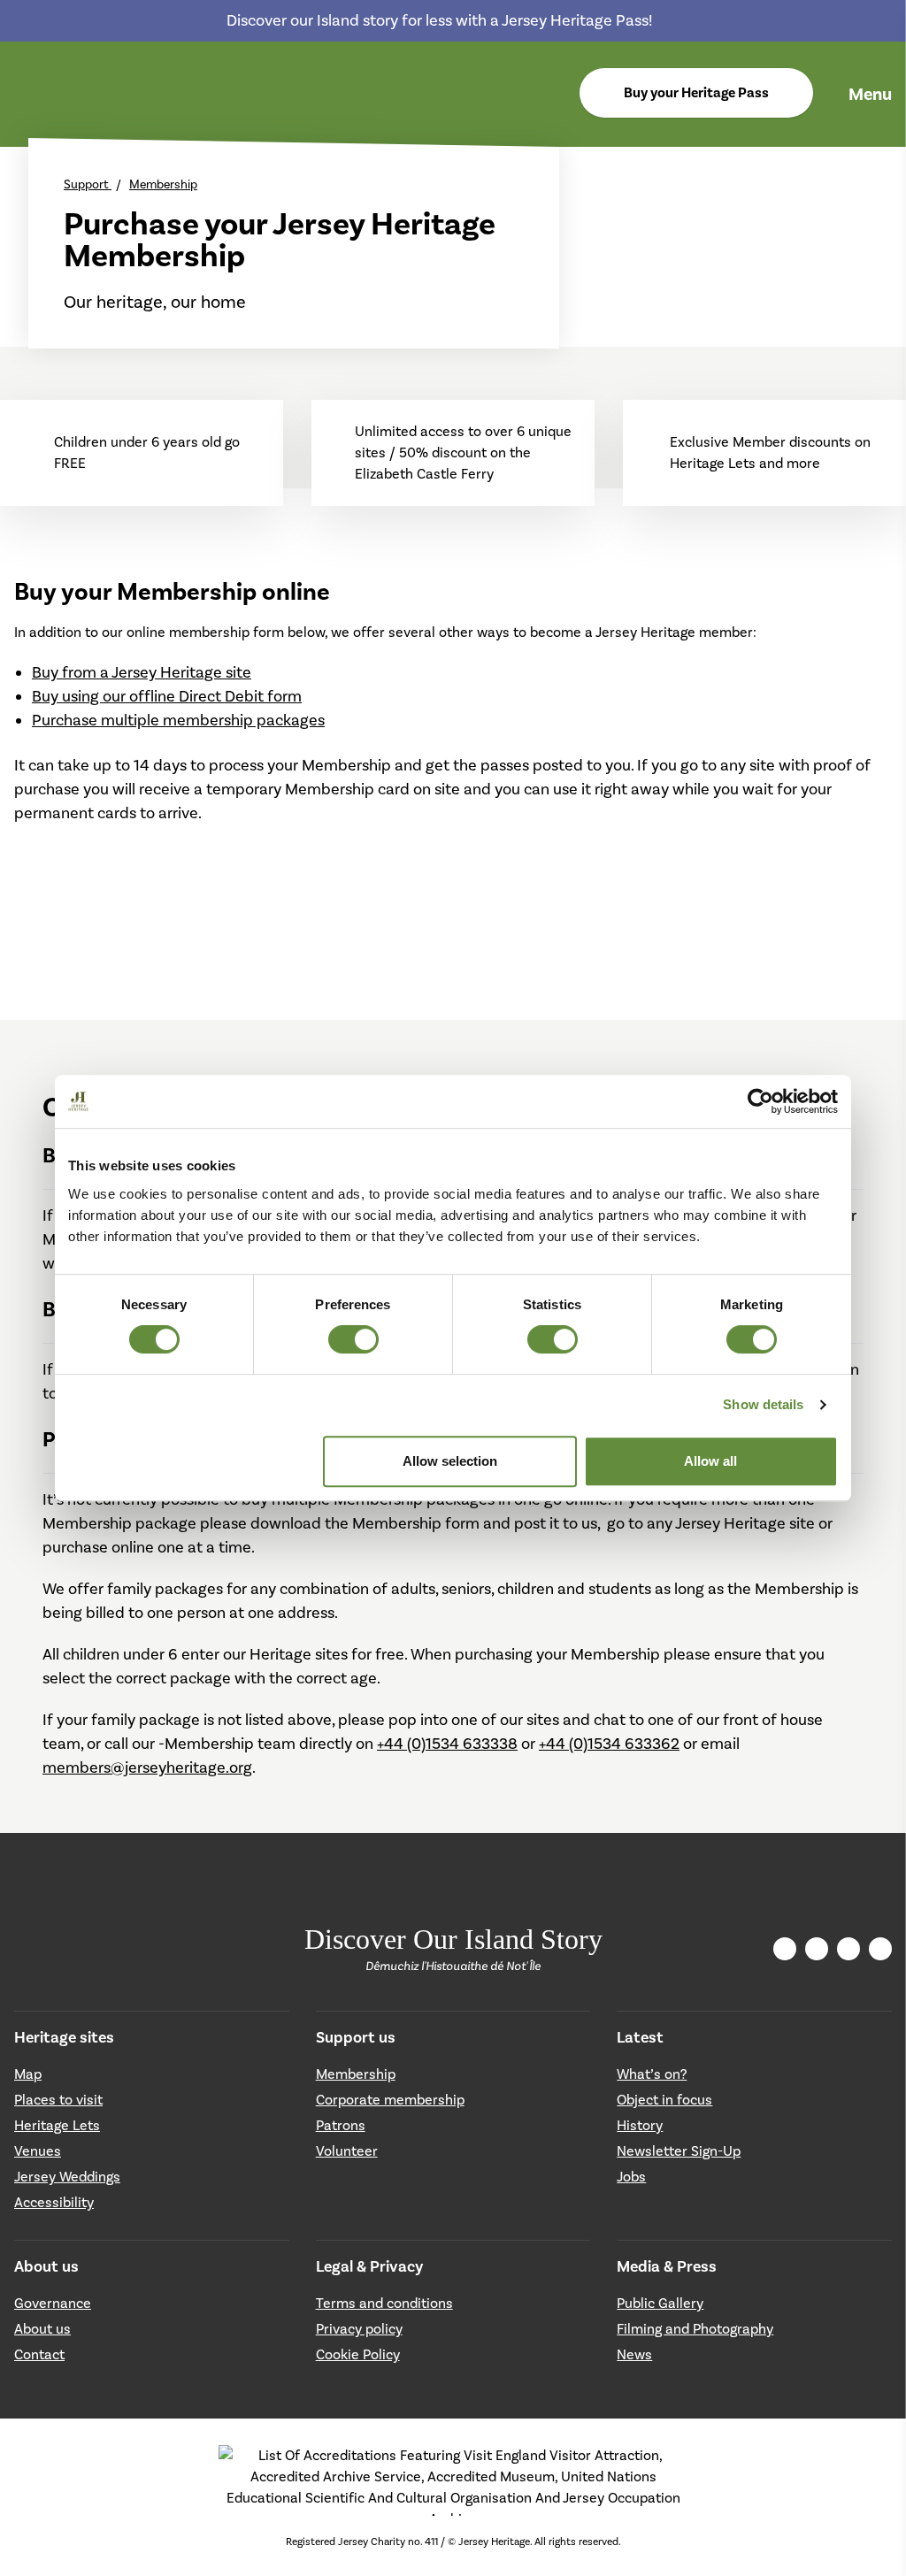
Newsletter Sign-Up (679, 2151)
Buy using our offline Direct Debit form (167, 696)
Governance (53, 2303)
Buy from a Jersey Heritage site (142, 672)
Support (88, 184)
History (640, 2125)
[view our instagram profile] (785, 1949)
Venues (38, 2151)
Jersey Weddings (67, 2177)
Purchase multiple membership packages (178, 720)
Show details (763, 1404)
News (634, 2354)
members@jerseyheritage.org (147, 1767)
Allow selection (450, 1461)
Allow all (710, 1461)
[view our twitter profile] (817, 1949)
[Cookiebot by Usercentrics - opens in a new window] (760, 1101)
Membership (163, 184)
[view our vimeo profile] (880, 1949)
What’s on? (652, 2074)
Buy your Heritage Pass (696, 93)
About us (42, 2329)
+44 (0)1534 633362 (609, 1744)
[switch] (353, 1339)
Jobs (631, 2177)
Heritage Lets (57, 2125)
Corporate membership (390, 2100)
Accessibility (54, 2202)
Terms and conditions (384, 2303)
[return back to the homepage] (34, 95)
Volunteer (347, 2151)
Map (28, 2074)
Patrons (341, 2125)
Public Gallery (660, 2303)
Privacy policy (359, 2329)
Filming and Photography (695, 2329)
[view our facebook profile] (848, 1948)
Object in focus (664, 2100)
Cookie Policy (358, 2354)
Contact (39, 2354)
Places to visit (58, 2100)
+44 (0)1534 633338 (447, 1744)
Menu (870, 94)
